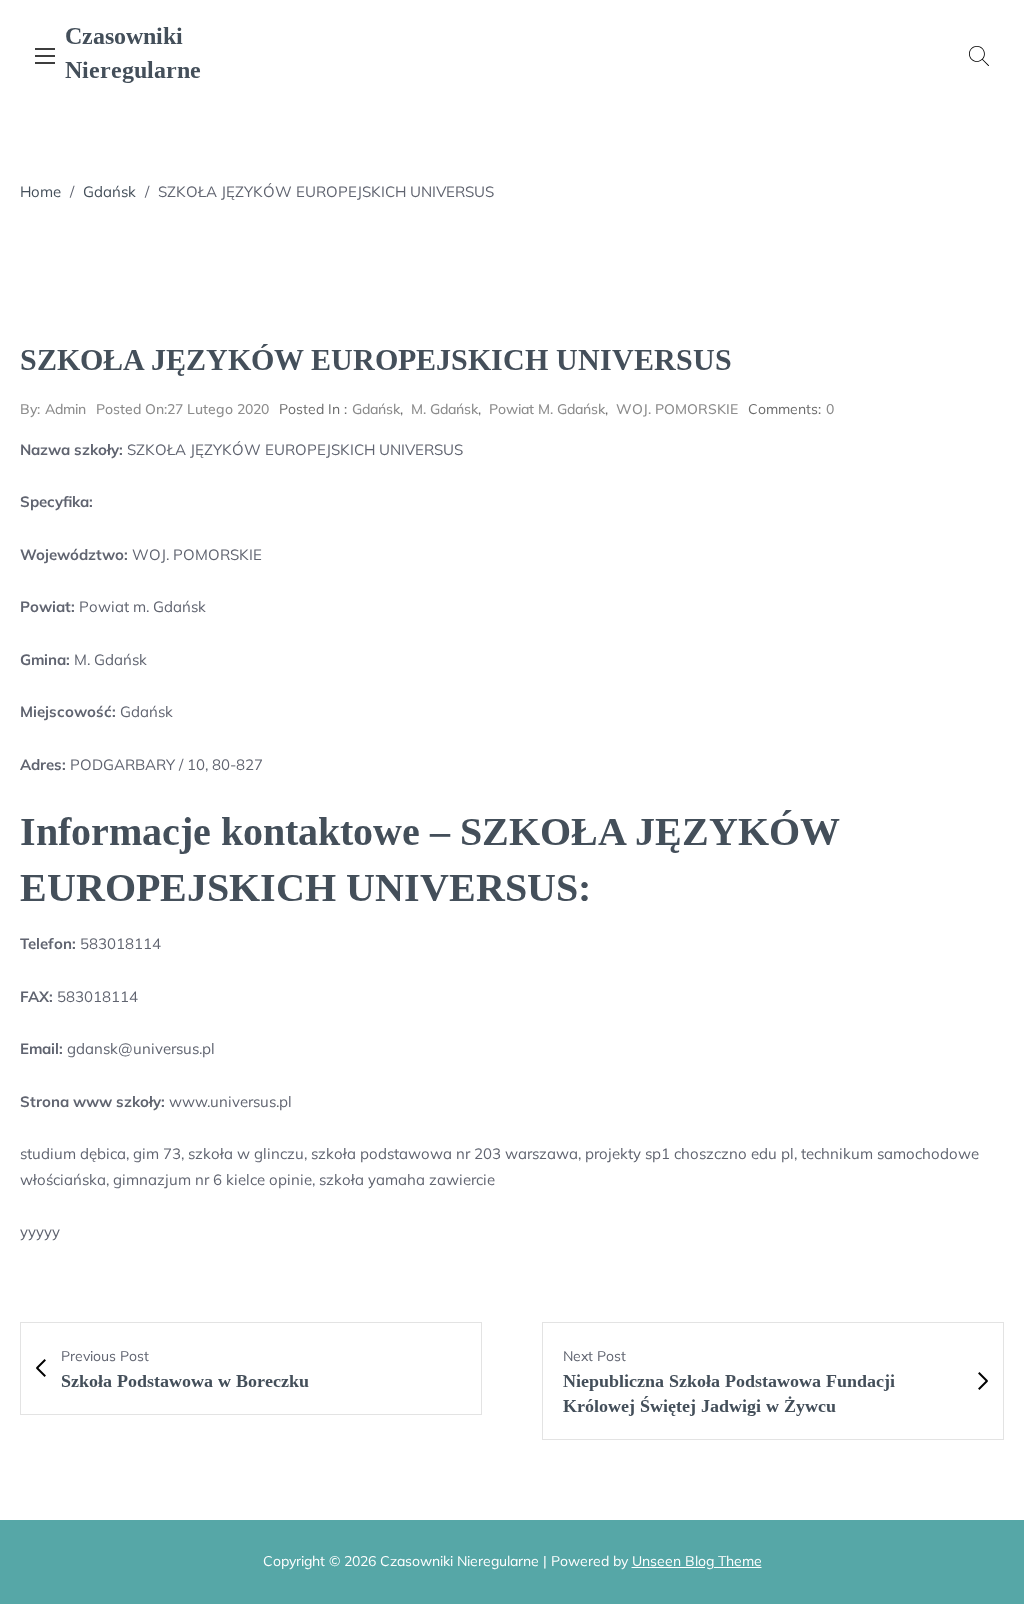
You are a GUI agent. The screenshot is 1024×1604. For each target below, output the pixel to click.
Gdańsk (109, 191)
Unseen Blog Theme (697, 1561)
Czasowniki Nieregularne (133, 53)
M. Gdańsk (444, 409)
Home (40, 191)
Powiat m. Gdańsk (547, 409)
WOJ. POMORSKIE (677, 409)
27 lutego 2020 (182, 409)
